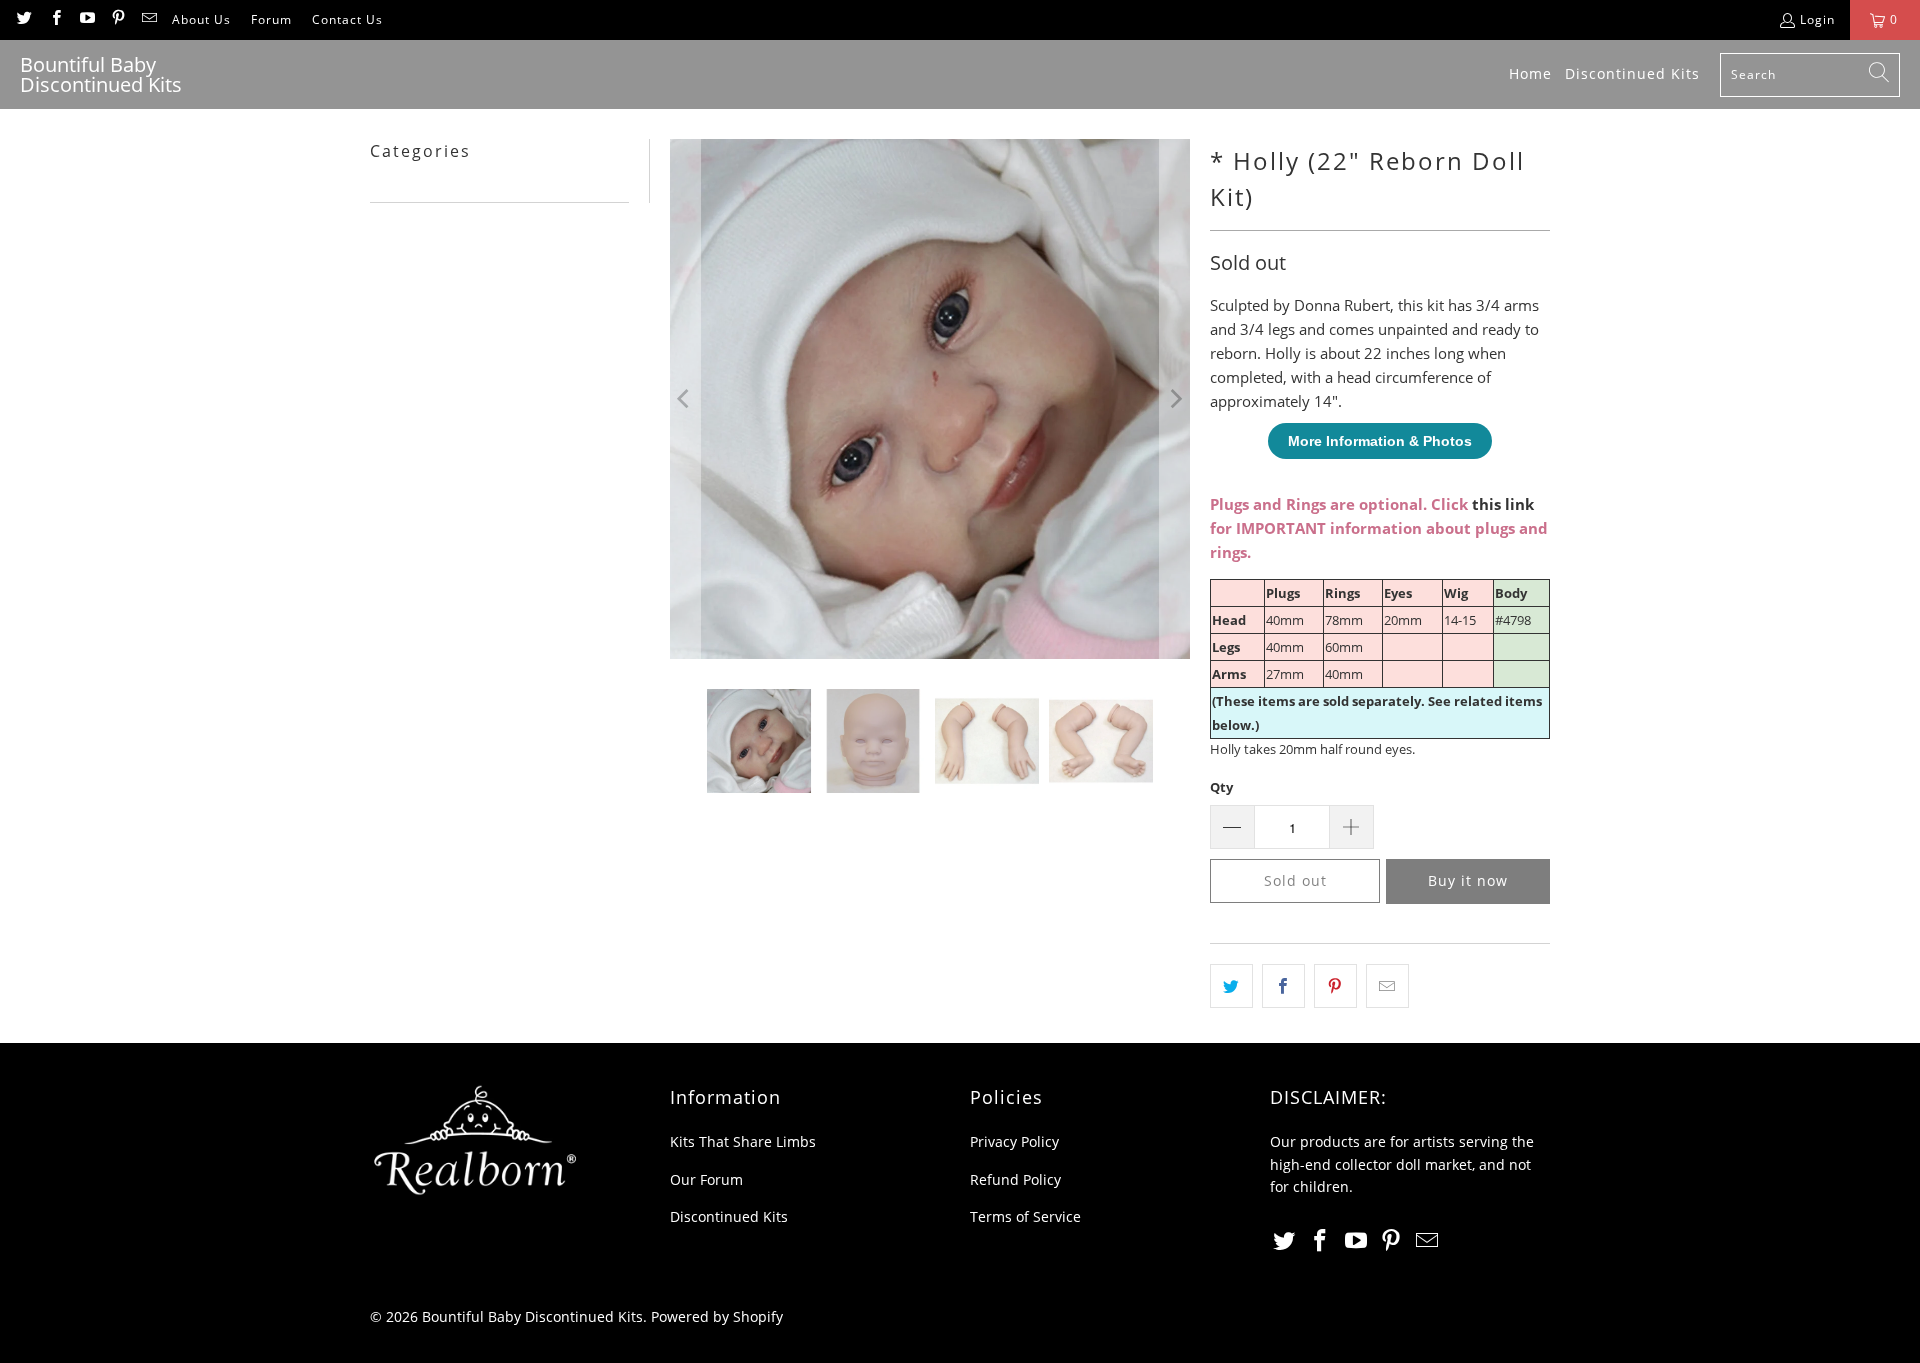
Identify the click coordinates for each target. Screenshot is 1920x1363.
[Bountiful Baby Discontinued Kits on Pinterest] (117, 19)
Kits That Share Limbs (743, 1141)
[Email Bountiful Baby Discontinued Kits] (148, 19)
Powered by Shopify (717, 1316)
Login (1817, 19)
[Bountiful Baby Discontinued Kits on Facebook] (54, 19)
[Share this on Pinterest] (1335, 986)
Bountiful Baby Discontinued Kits (532, 1316)
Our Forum (706, 1179)
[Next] (1175, 399)
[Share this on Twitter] (1231, 986)
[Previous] (685, 399)
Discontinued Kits (729, 1216)
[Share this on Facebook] (1283, 986)
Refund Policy (1015, 1179)
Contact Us (347, 19)
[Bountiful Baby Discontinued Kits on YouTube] (86, 19)
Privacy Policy (1014, 1141)
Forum (271, 19)
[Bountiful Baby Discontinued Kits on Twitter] (23, 19)
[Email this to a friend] (1387, 986)
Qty (1221, 787)
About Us (201, 19)
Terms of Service (1025, 1216)
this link (1503, 504)
